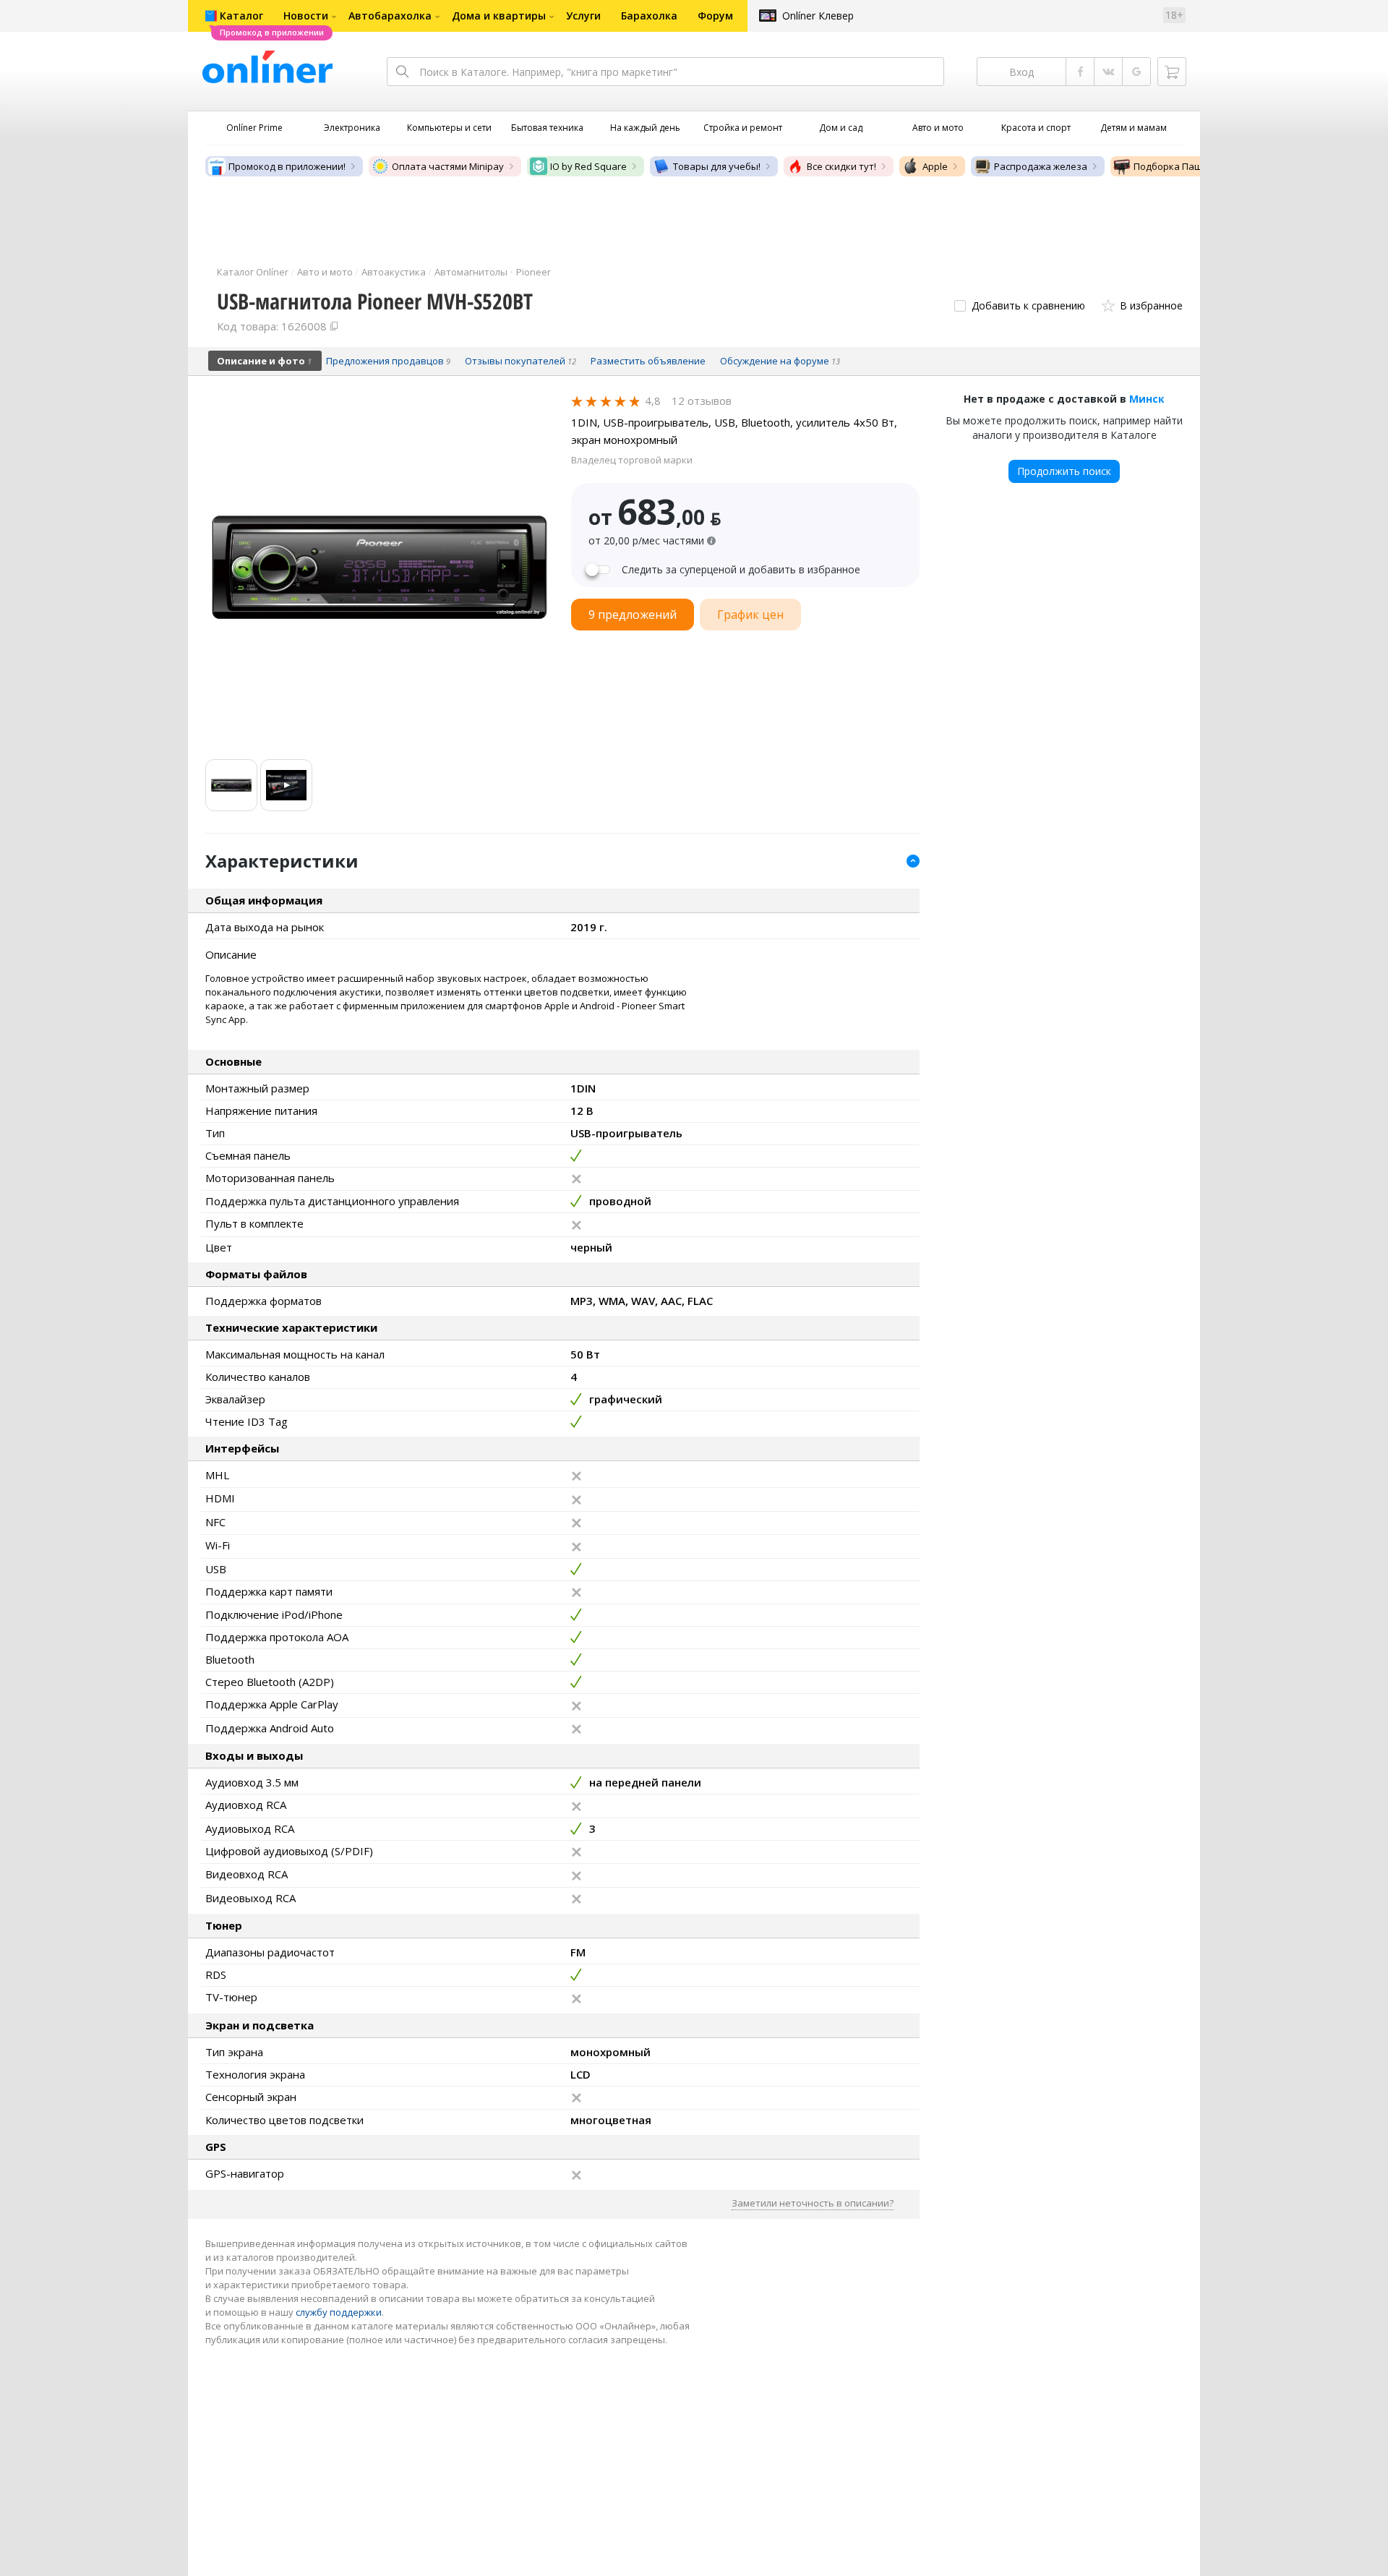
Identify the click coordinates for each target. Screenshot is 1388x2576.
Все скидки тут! (841, 166)
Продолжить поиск (1064, 471)
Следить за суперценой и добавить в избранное (741, 570)
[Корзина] (1172, 72)
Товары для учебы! (717, 166)
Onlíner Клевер (818, 16)
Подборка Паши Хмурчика (1195, 166)
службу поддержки (339, 2312)
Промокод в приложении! (287, 166)
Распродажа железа (1041, 166)
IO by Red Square (588, 166)
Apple (935, 166)
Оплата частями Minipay (448, 166)
